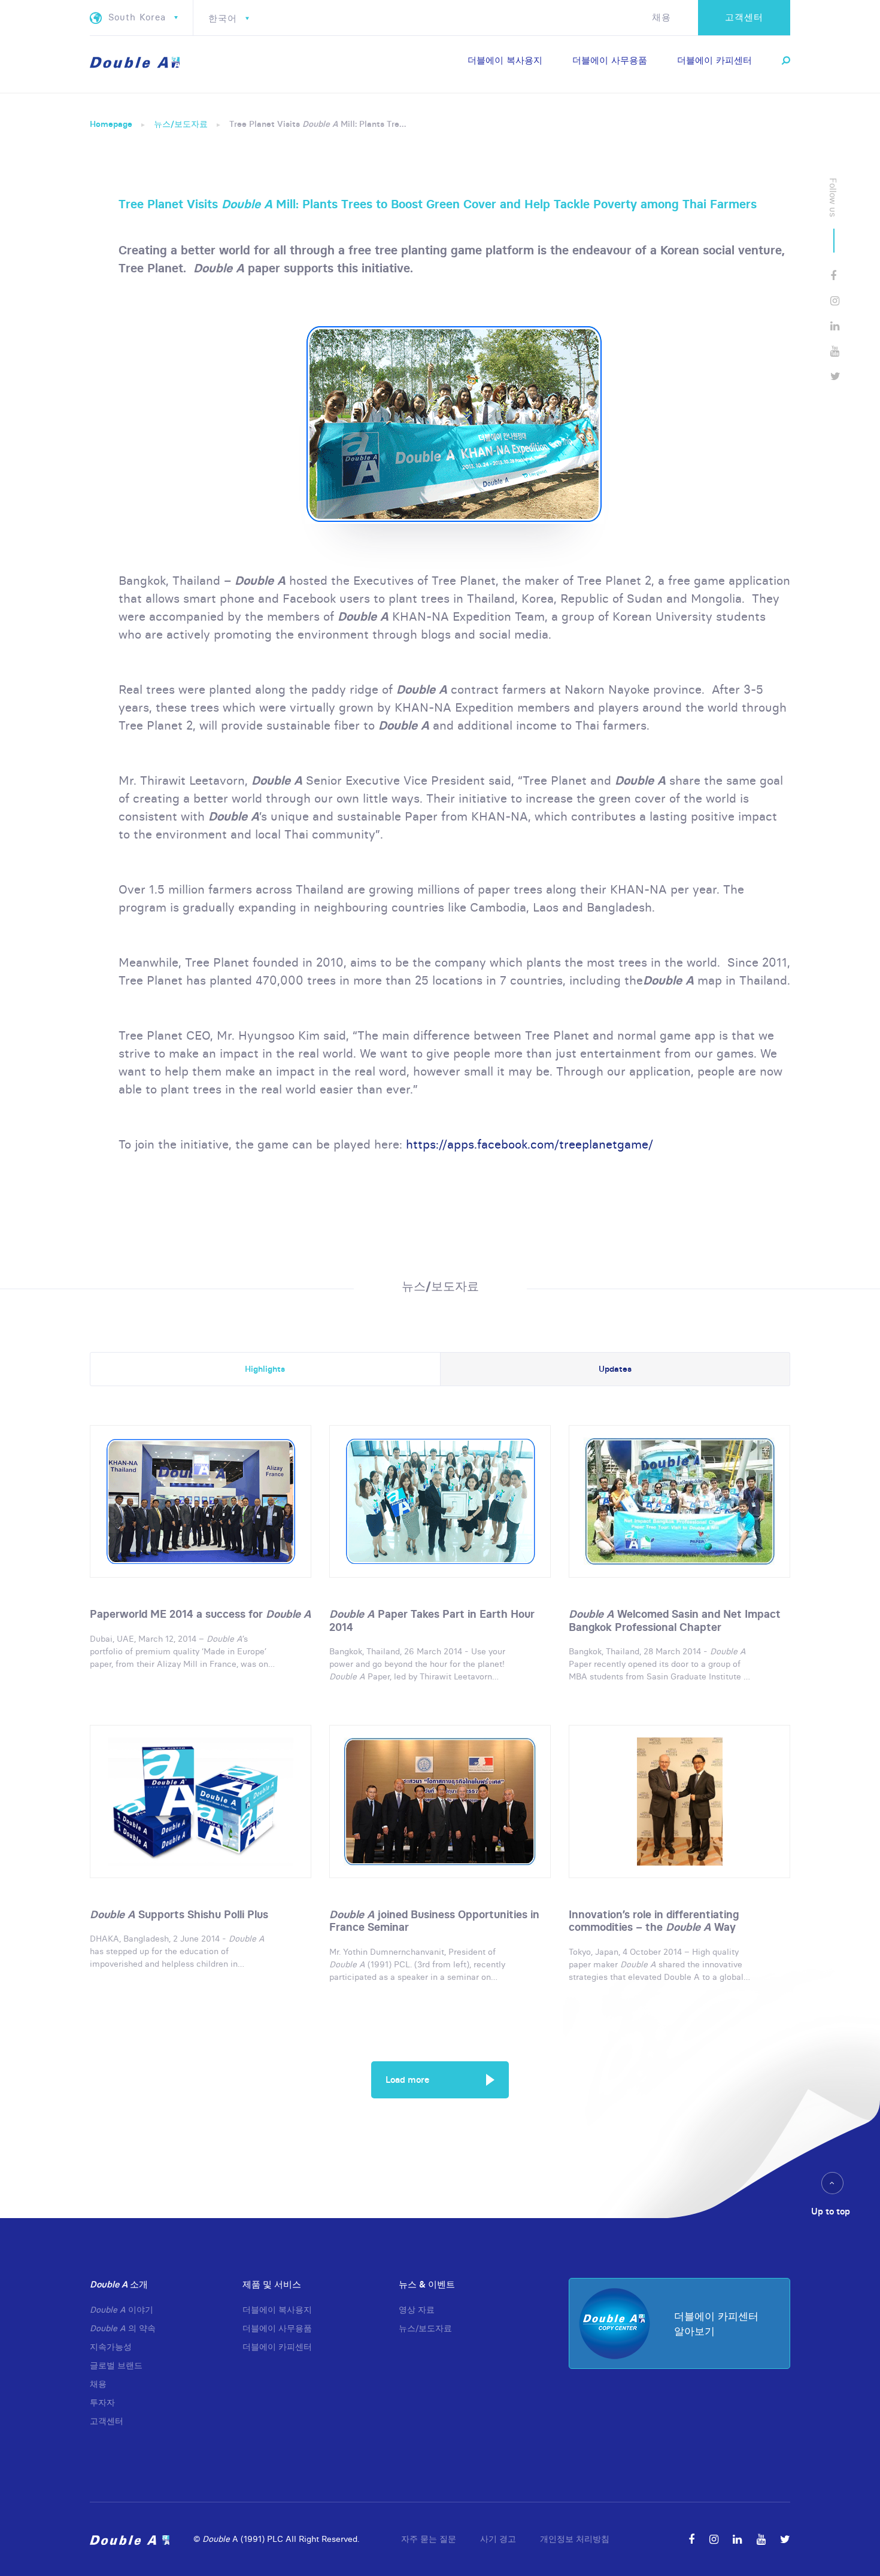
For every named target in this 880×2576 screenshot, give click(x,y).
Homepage (111, 124)
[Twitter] (835, 376)
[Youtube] (835, 351)
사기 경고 (498, 2539)
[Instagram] (835, 301)
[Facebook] (833, 276)
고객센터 (744, 17)
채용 (661, 17)
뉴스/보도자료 (181, 124)
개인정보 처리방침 (575, 2539)
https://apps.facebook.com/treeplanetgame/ (529, 1144)
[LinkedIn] (835, 326)
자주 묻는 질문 (429, 2539)
